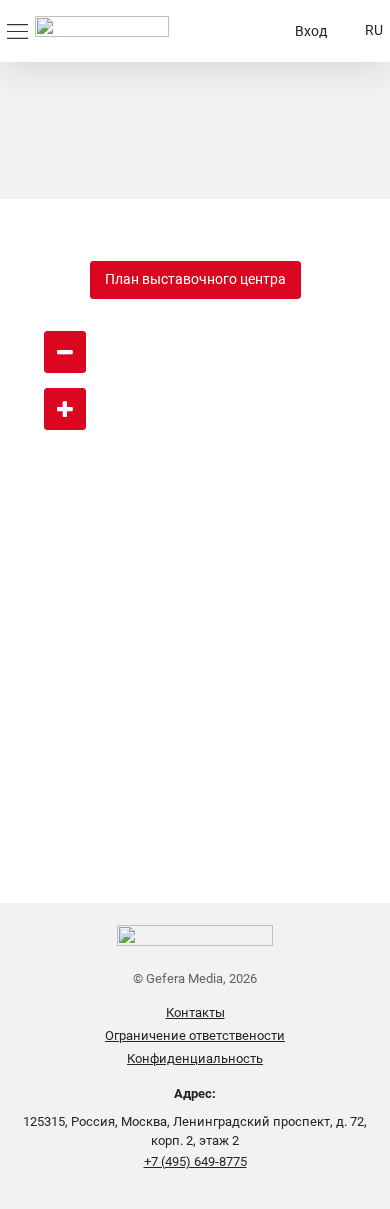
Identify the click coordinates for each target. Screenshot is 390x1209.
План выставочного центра (195, 279)
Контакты (195, 1012)
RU (374, 30)
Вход (311, 31)
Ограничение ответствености (195, 1035)
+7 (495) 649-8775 (195, 1161)
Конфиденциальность (195, 1058)
